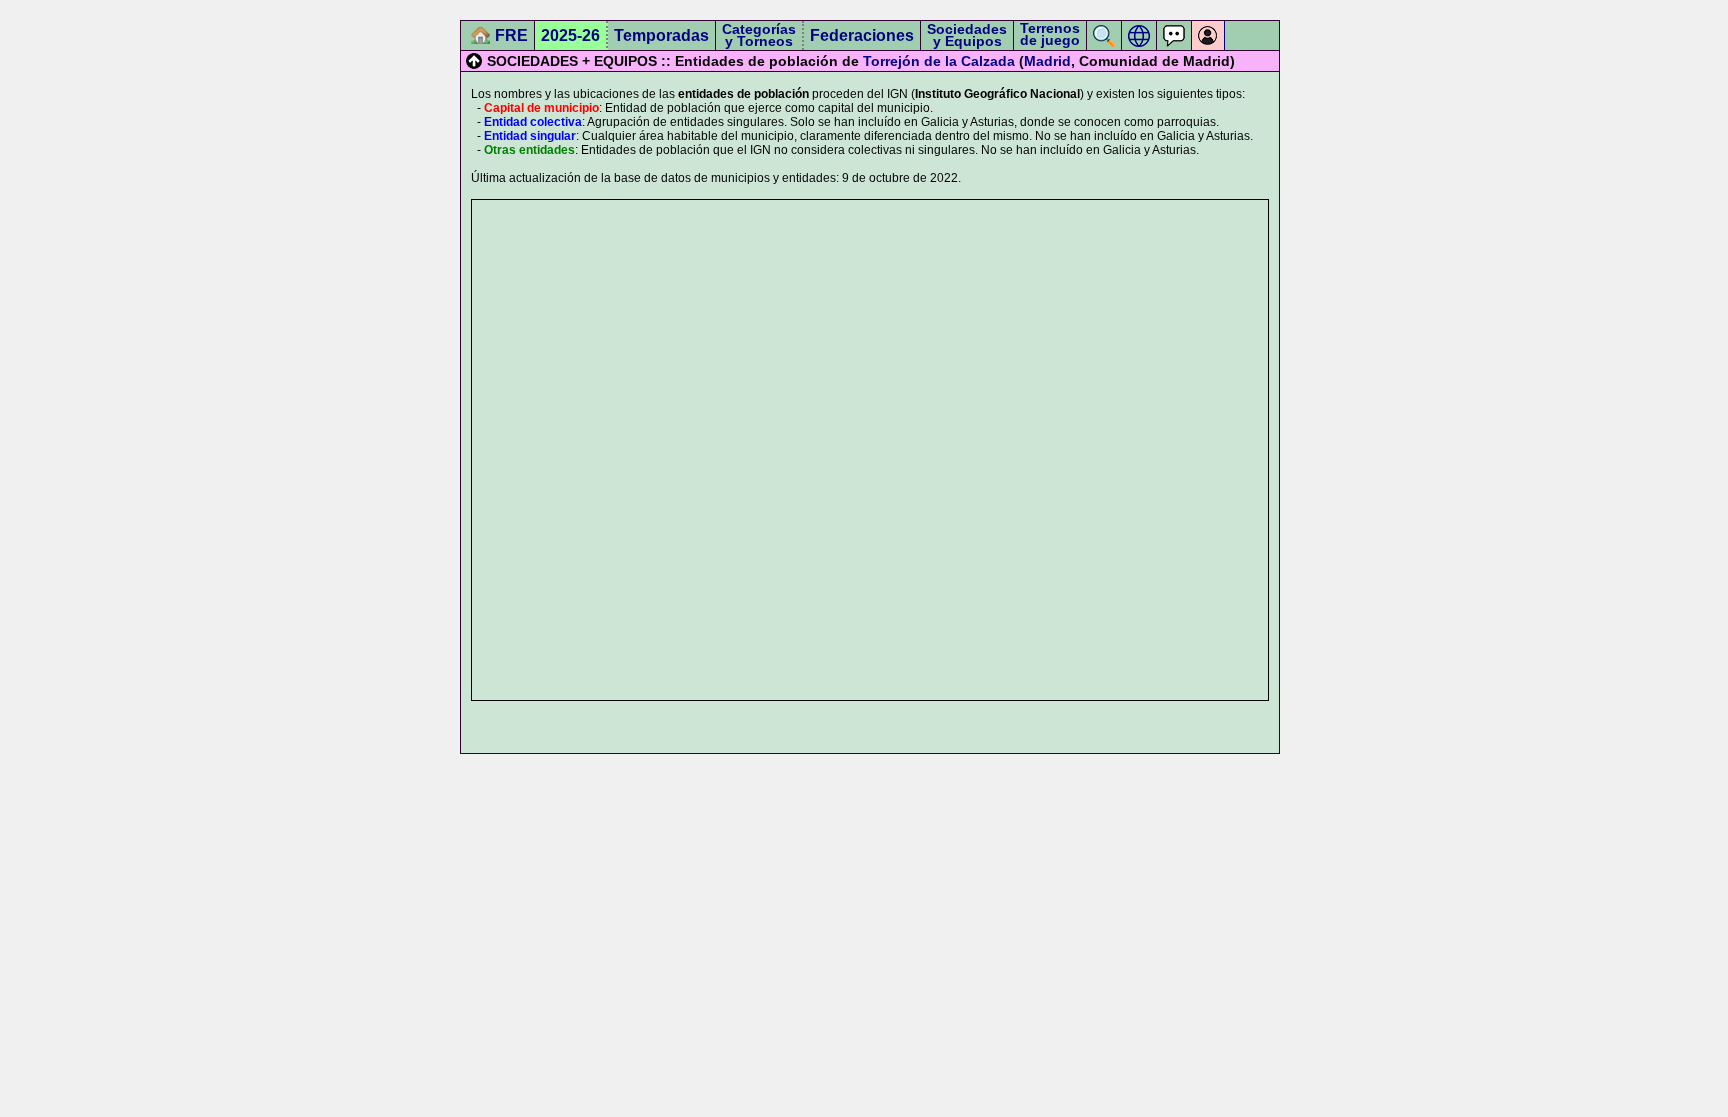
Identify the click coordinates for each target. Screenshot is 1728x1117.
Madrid (1047, 61)
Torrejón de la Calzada (939, 61)
